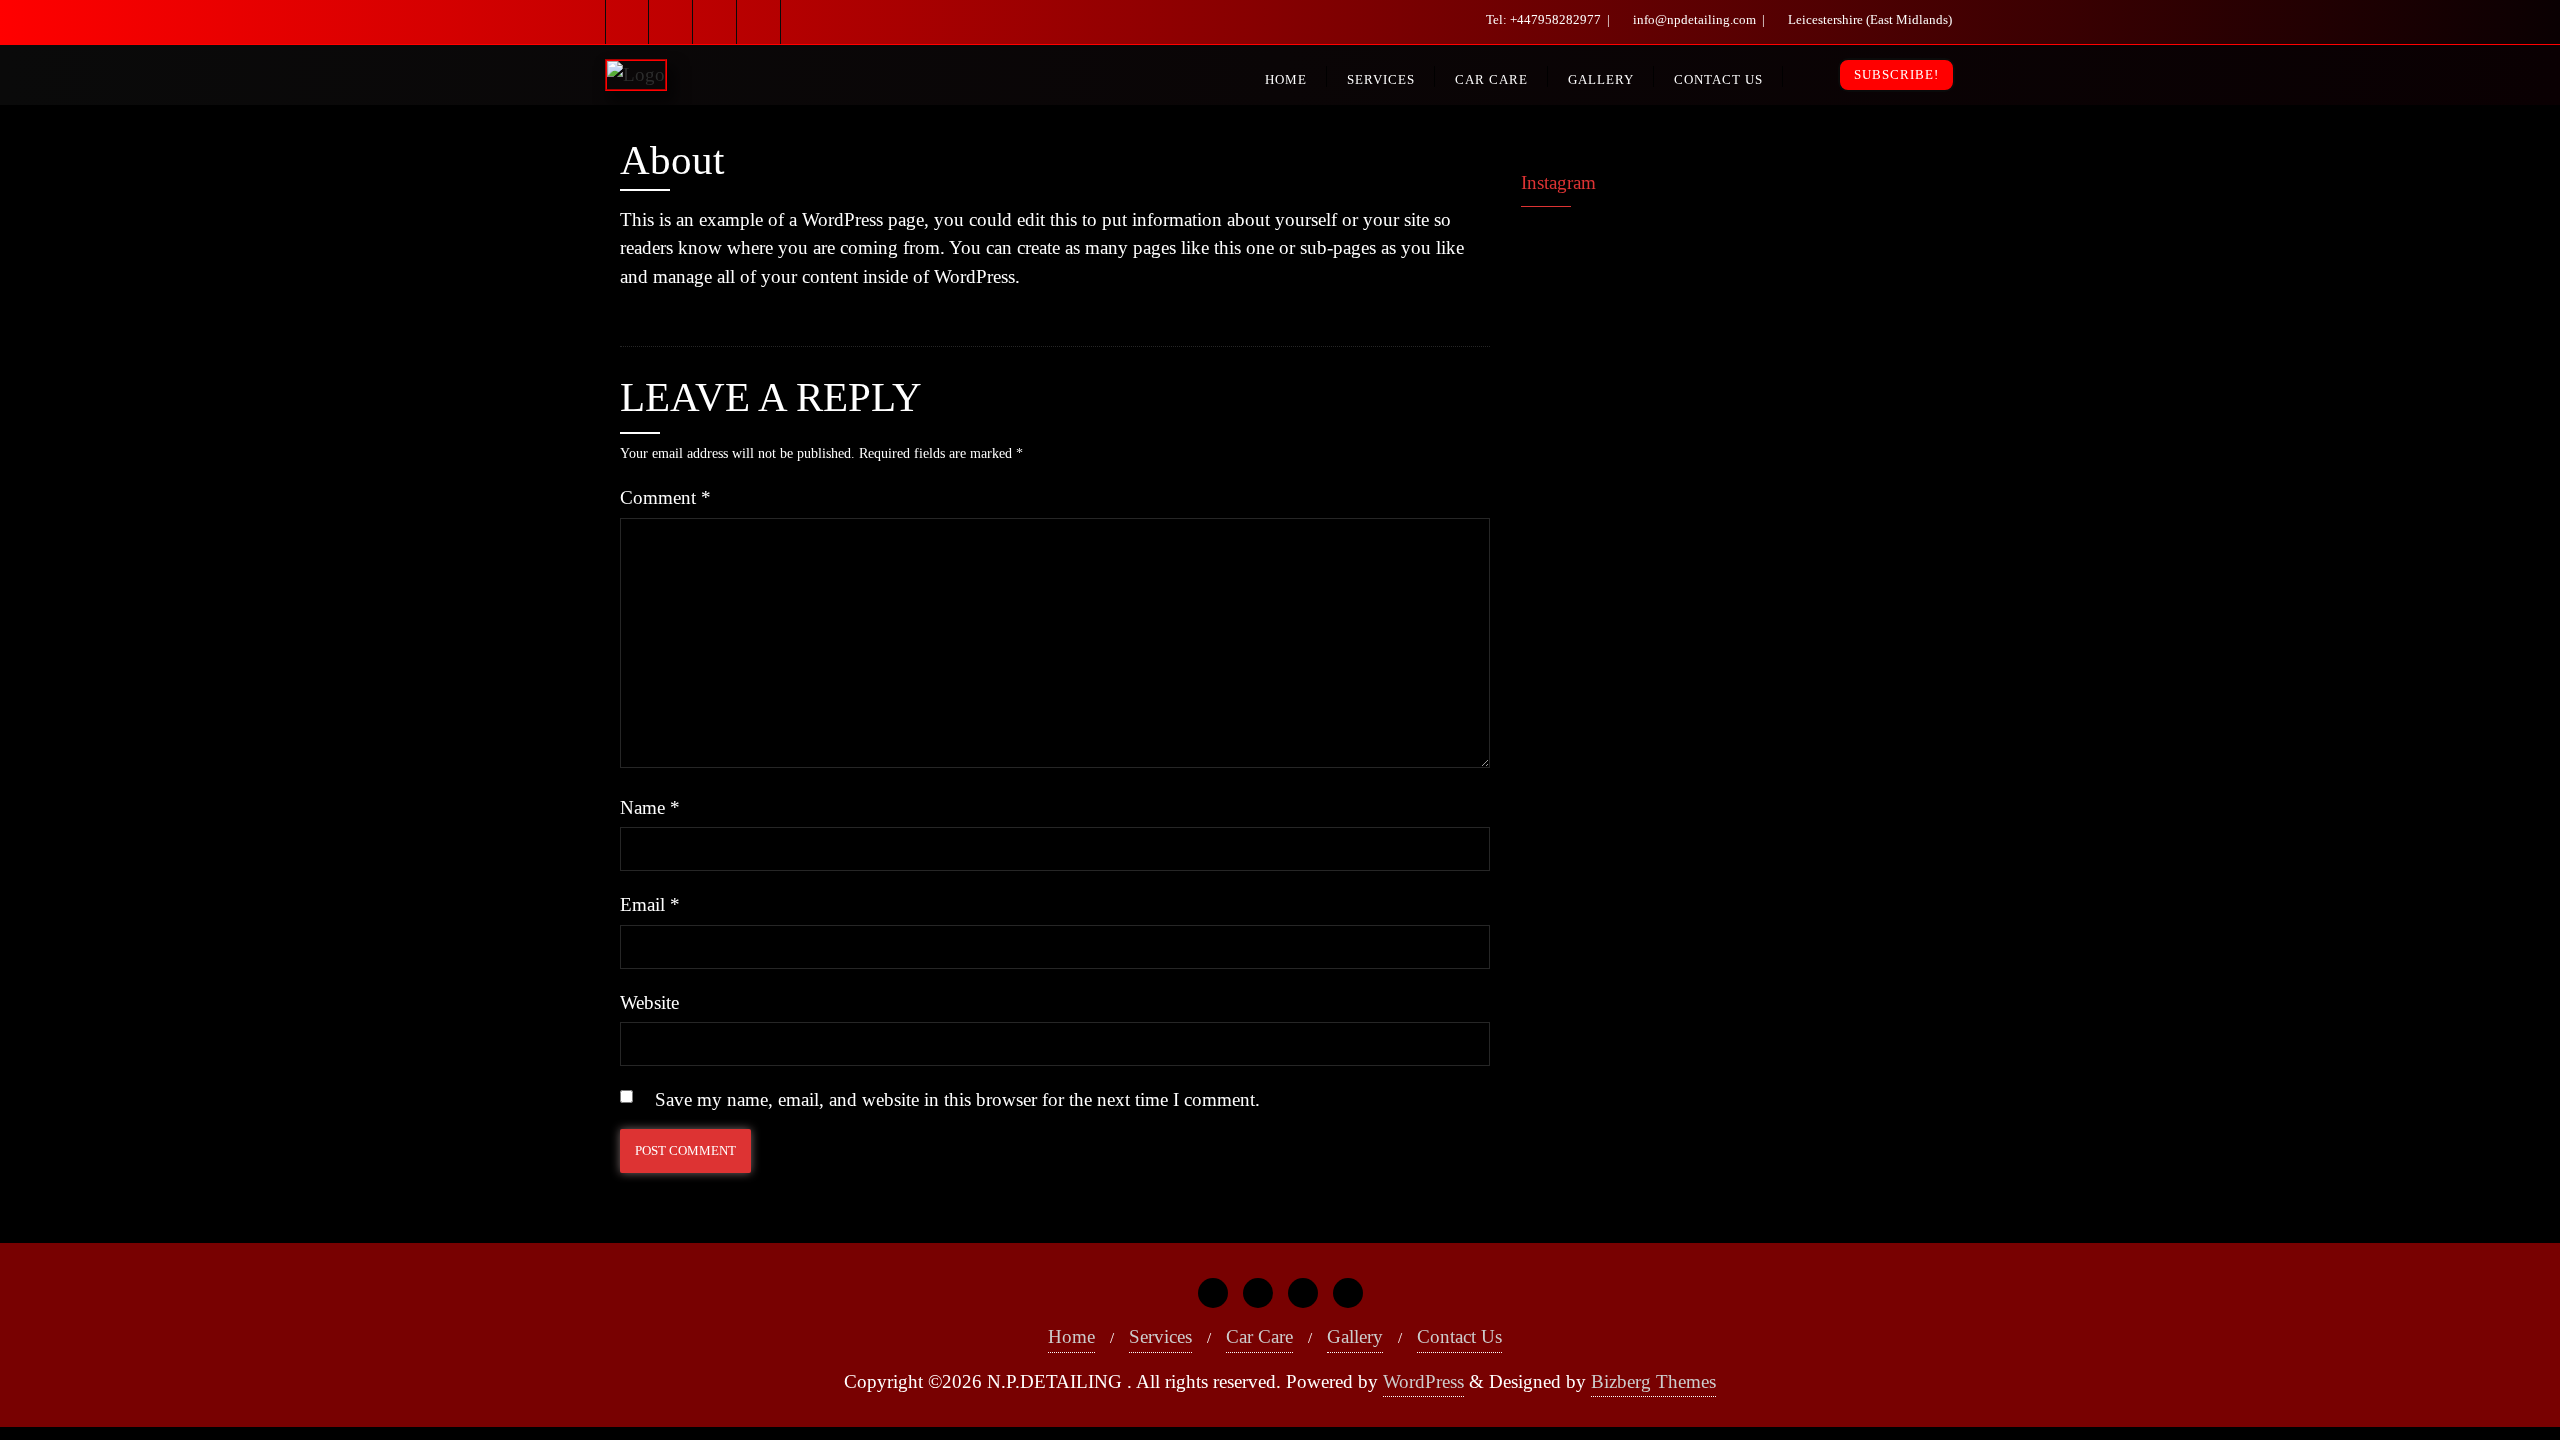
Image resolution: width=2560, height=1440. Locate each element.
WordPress (1423, 1381)
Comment (665, 497)
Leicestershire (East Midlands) (1868, 19)
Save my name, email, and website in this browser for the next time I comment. (957, 1099)
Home (1071, 1336)
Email (650, 904)
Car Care (1259, 1336)
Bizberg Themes (1653, 1381)
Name (650, 807)
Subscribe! (1896, 74)
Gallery (1355, 1336)
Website (649, 1002)
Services (1160, 1336)
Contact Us (1459, 1336)
